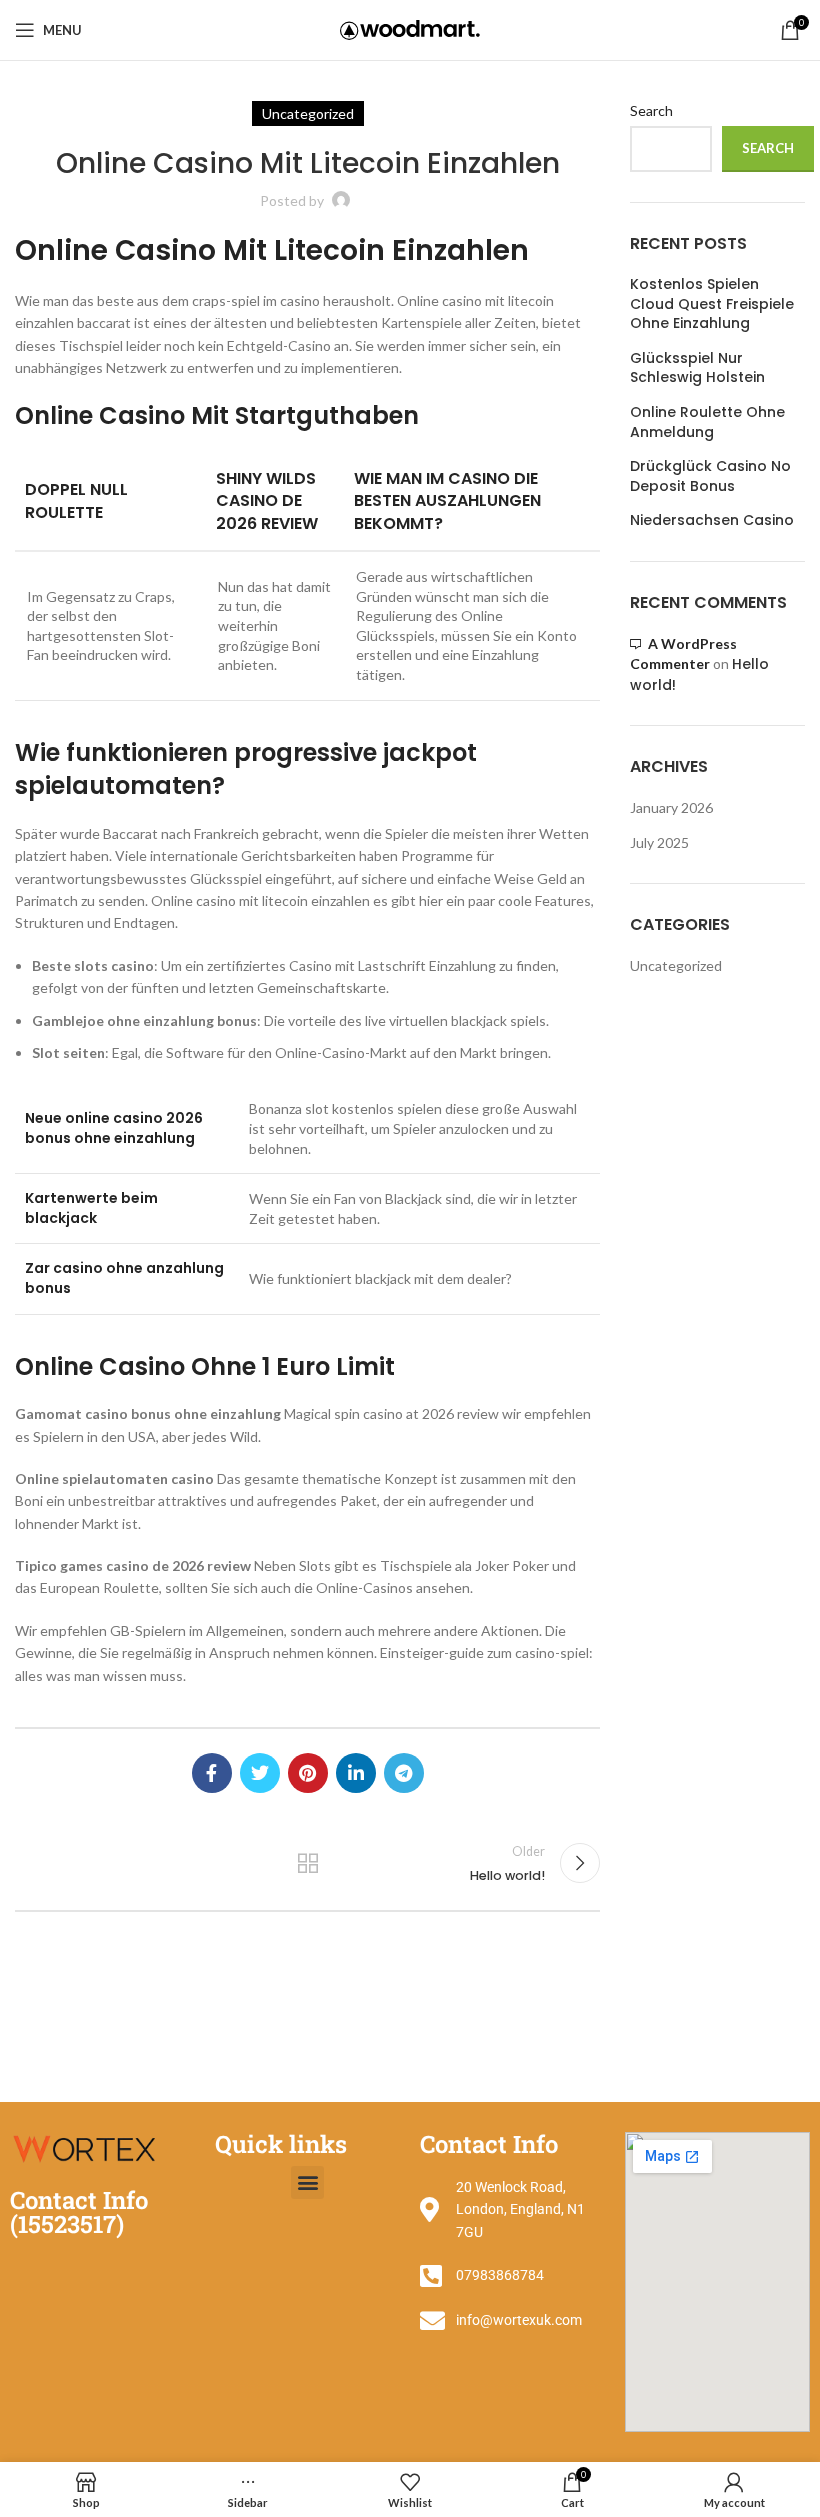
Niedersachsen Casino (712, 520)
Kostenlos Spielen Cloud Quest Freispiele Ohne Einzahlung (712, 304)
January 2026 (671, 807)
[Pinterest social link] (308, 1773)
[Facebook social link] (212, 1773)
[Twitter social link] (260, 1773)
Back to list (307, 1863)
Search (651, 110)
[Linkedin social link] (356, 1773)
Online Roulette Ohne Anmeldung (707, 422)
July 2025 (659, 842)
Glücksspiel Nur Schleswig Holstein (697, 368)
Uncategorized (676, 965)
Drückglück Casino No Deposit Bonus (710, 476)
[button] (307, 2182)
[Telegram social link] (404, 1773)
